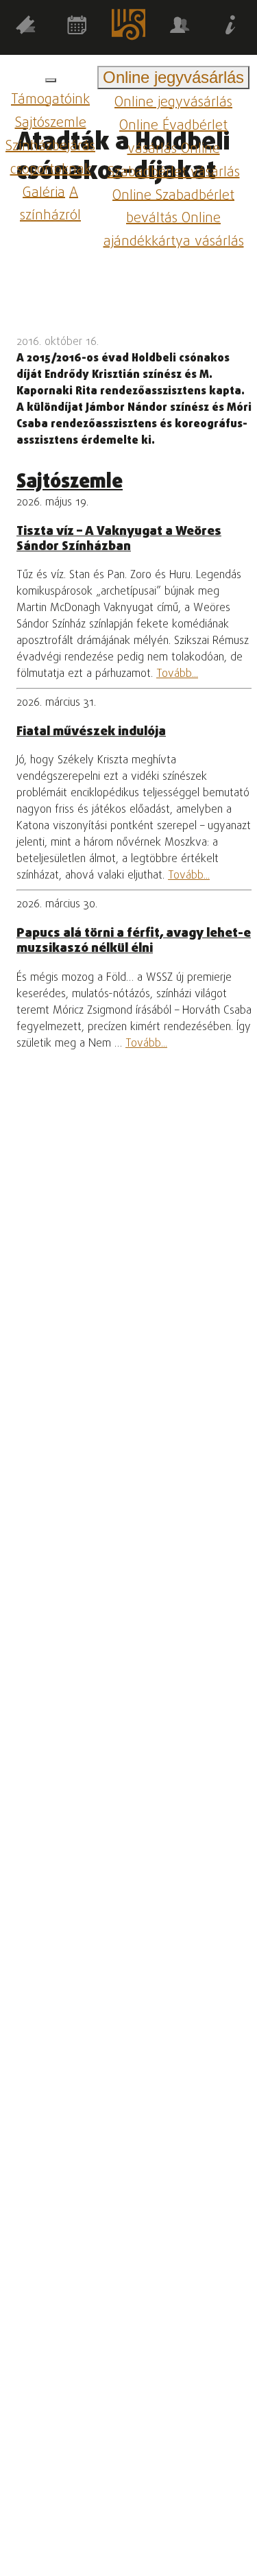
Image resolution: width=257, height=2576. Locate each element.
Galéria (44, 192)
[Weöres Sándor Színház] (128, 27)
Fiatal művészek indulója (91, 732)
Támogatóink (50, 100)
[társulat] (180, 28)
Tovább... (177, 674)
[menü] (51, 80)
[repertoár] (26, 28)
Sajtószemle (51, 123)
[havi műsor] (77, 28)
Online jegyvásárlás (173, 103)
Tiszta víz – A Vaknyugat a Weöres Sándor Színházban (119, 539)
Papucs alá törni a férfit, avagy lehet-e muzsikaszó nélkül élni (134, 941)
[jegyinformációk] (231, 28)
